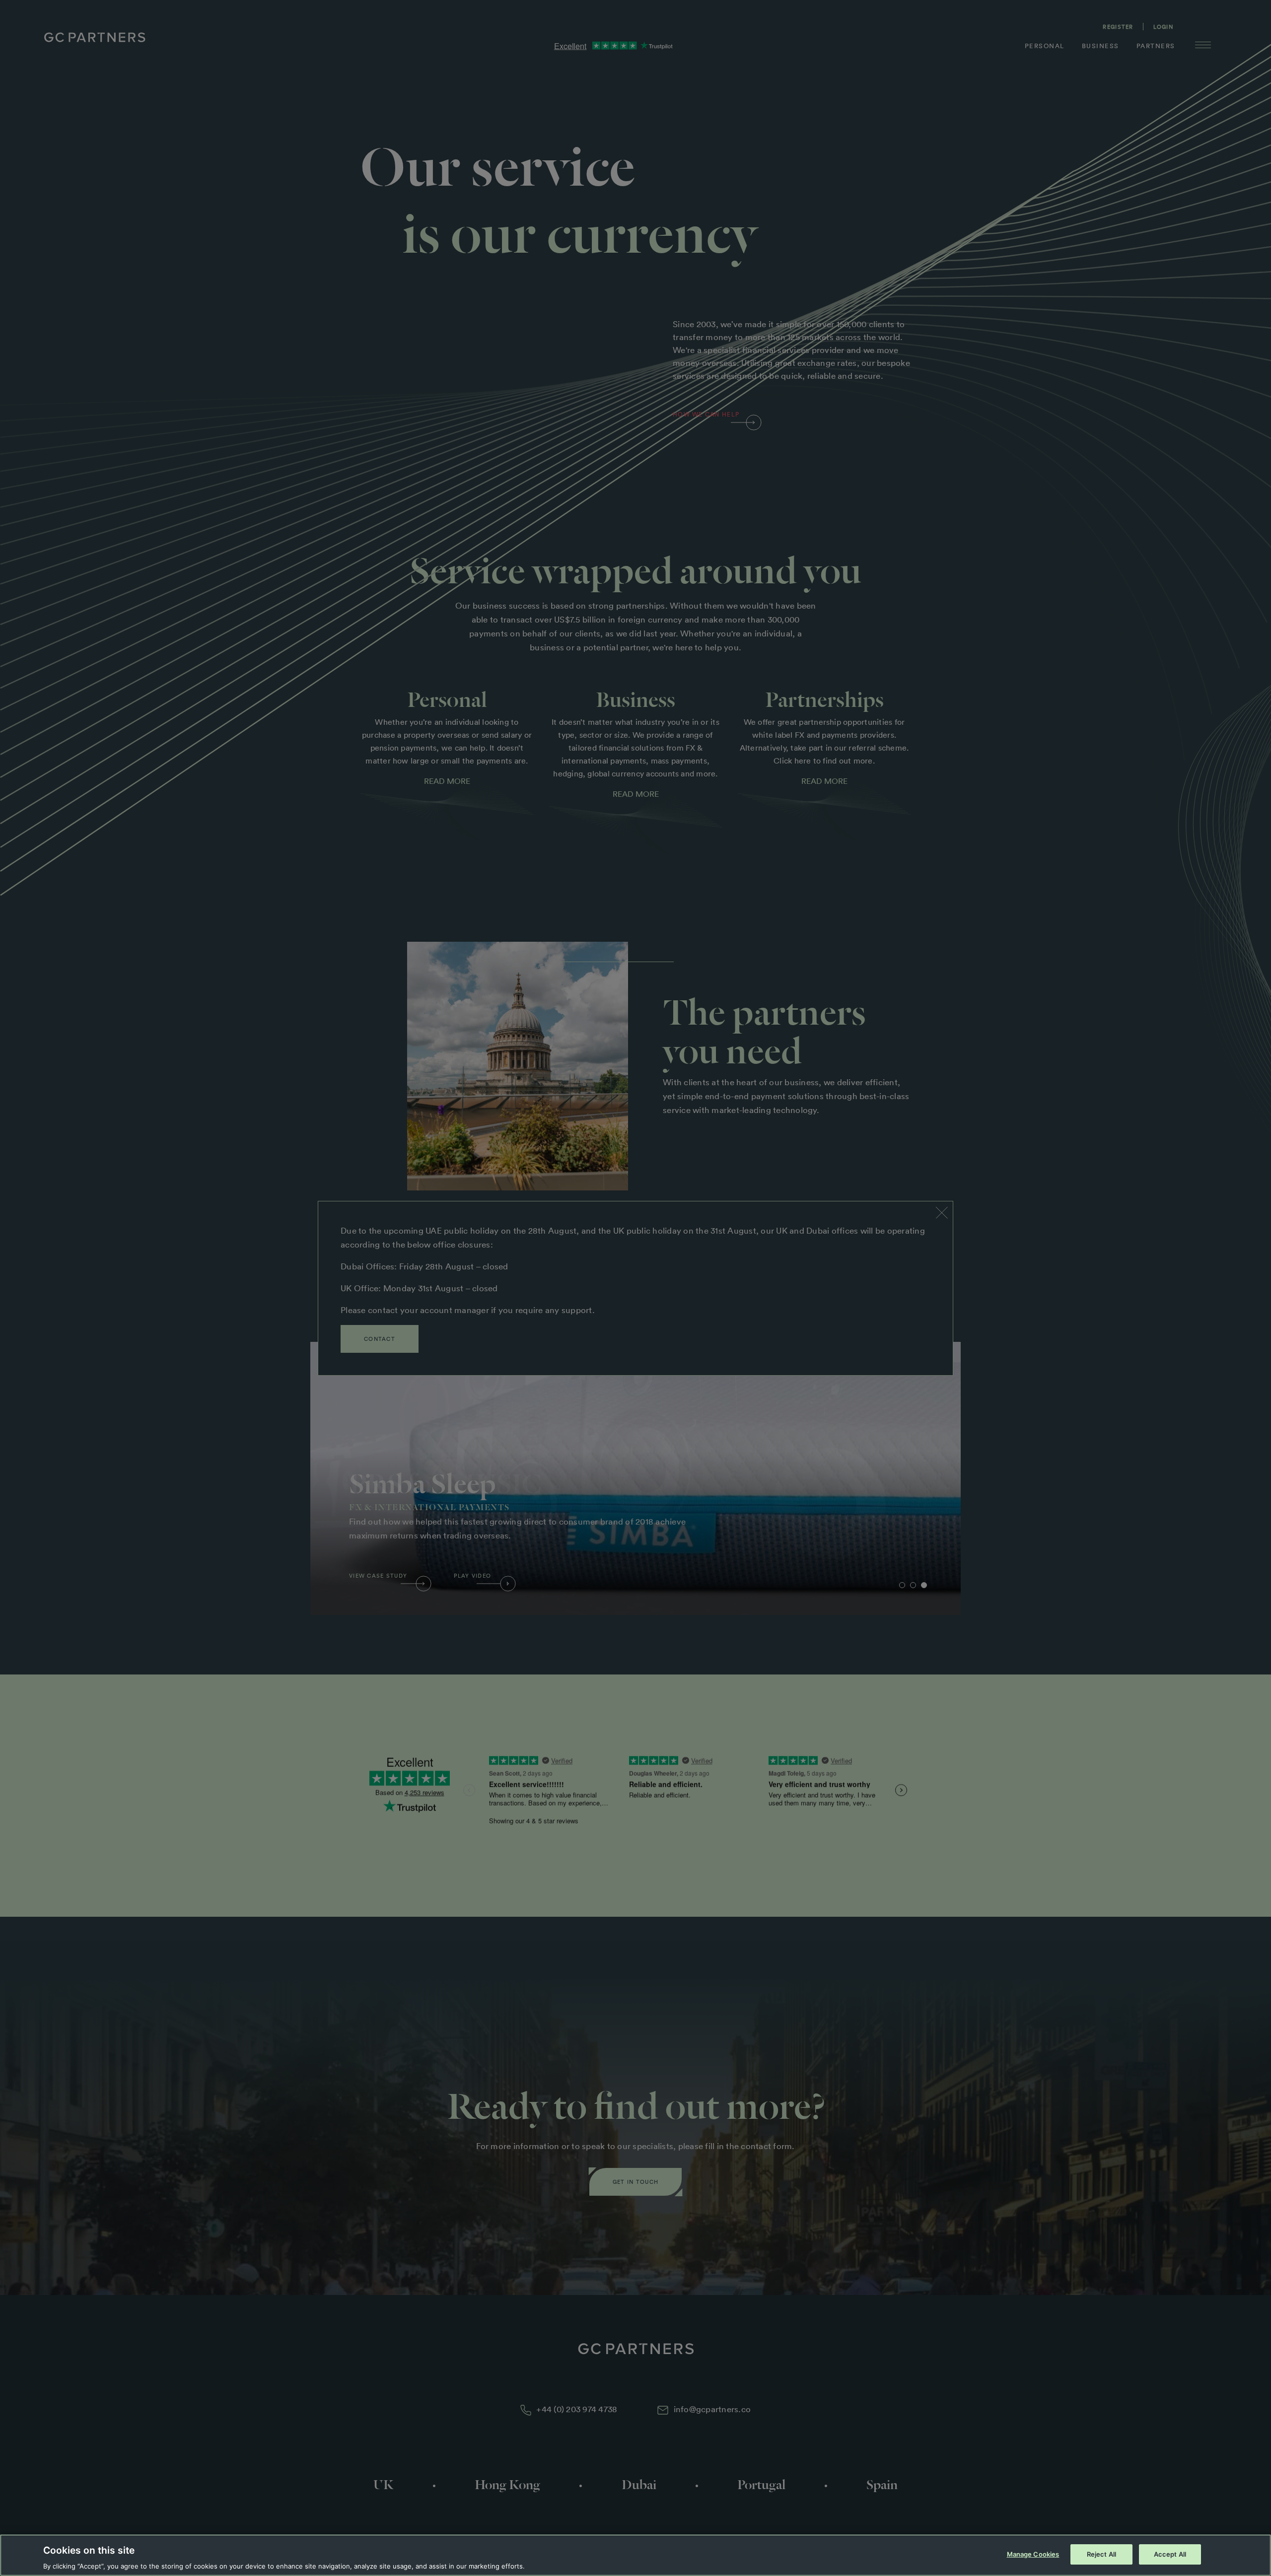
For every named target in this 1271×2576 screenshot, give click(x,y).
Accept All (1170, 2554)
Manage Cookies (1033, 2554)
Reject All (1101, 2554)
